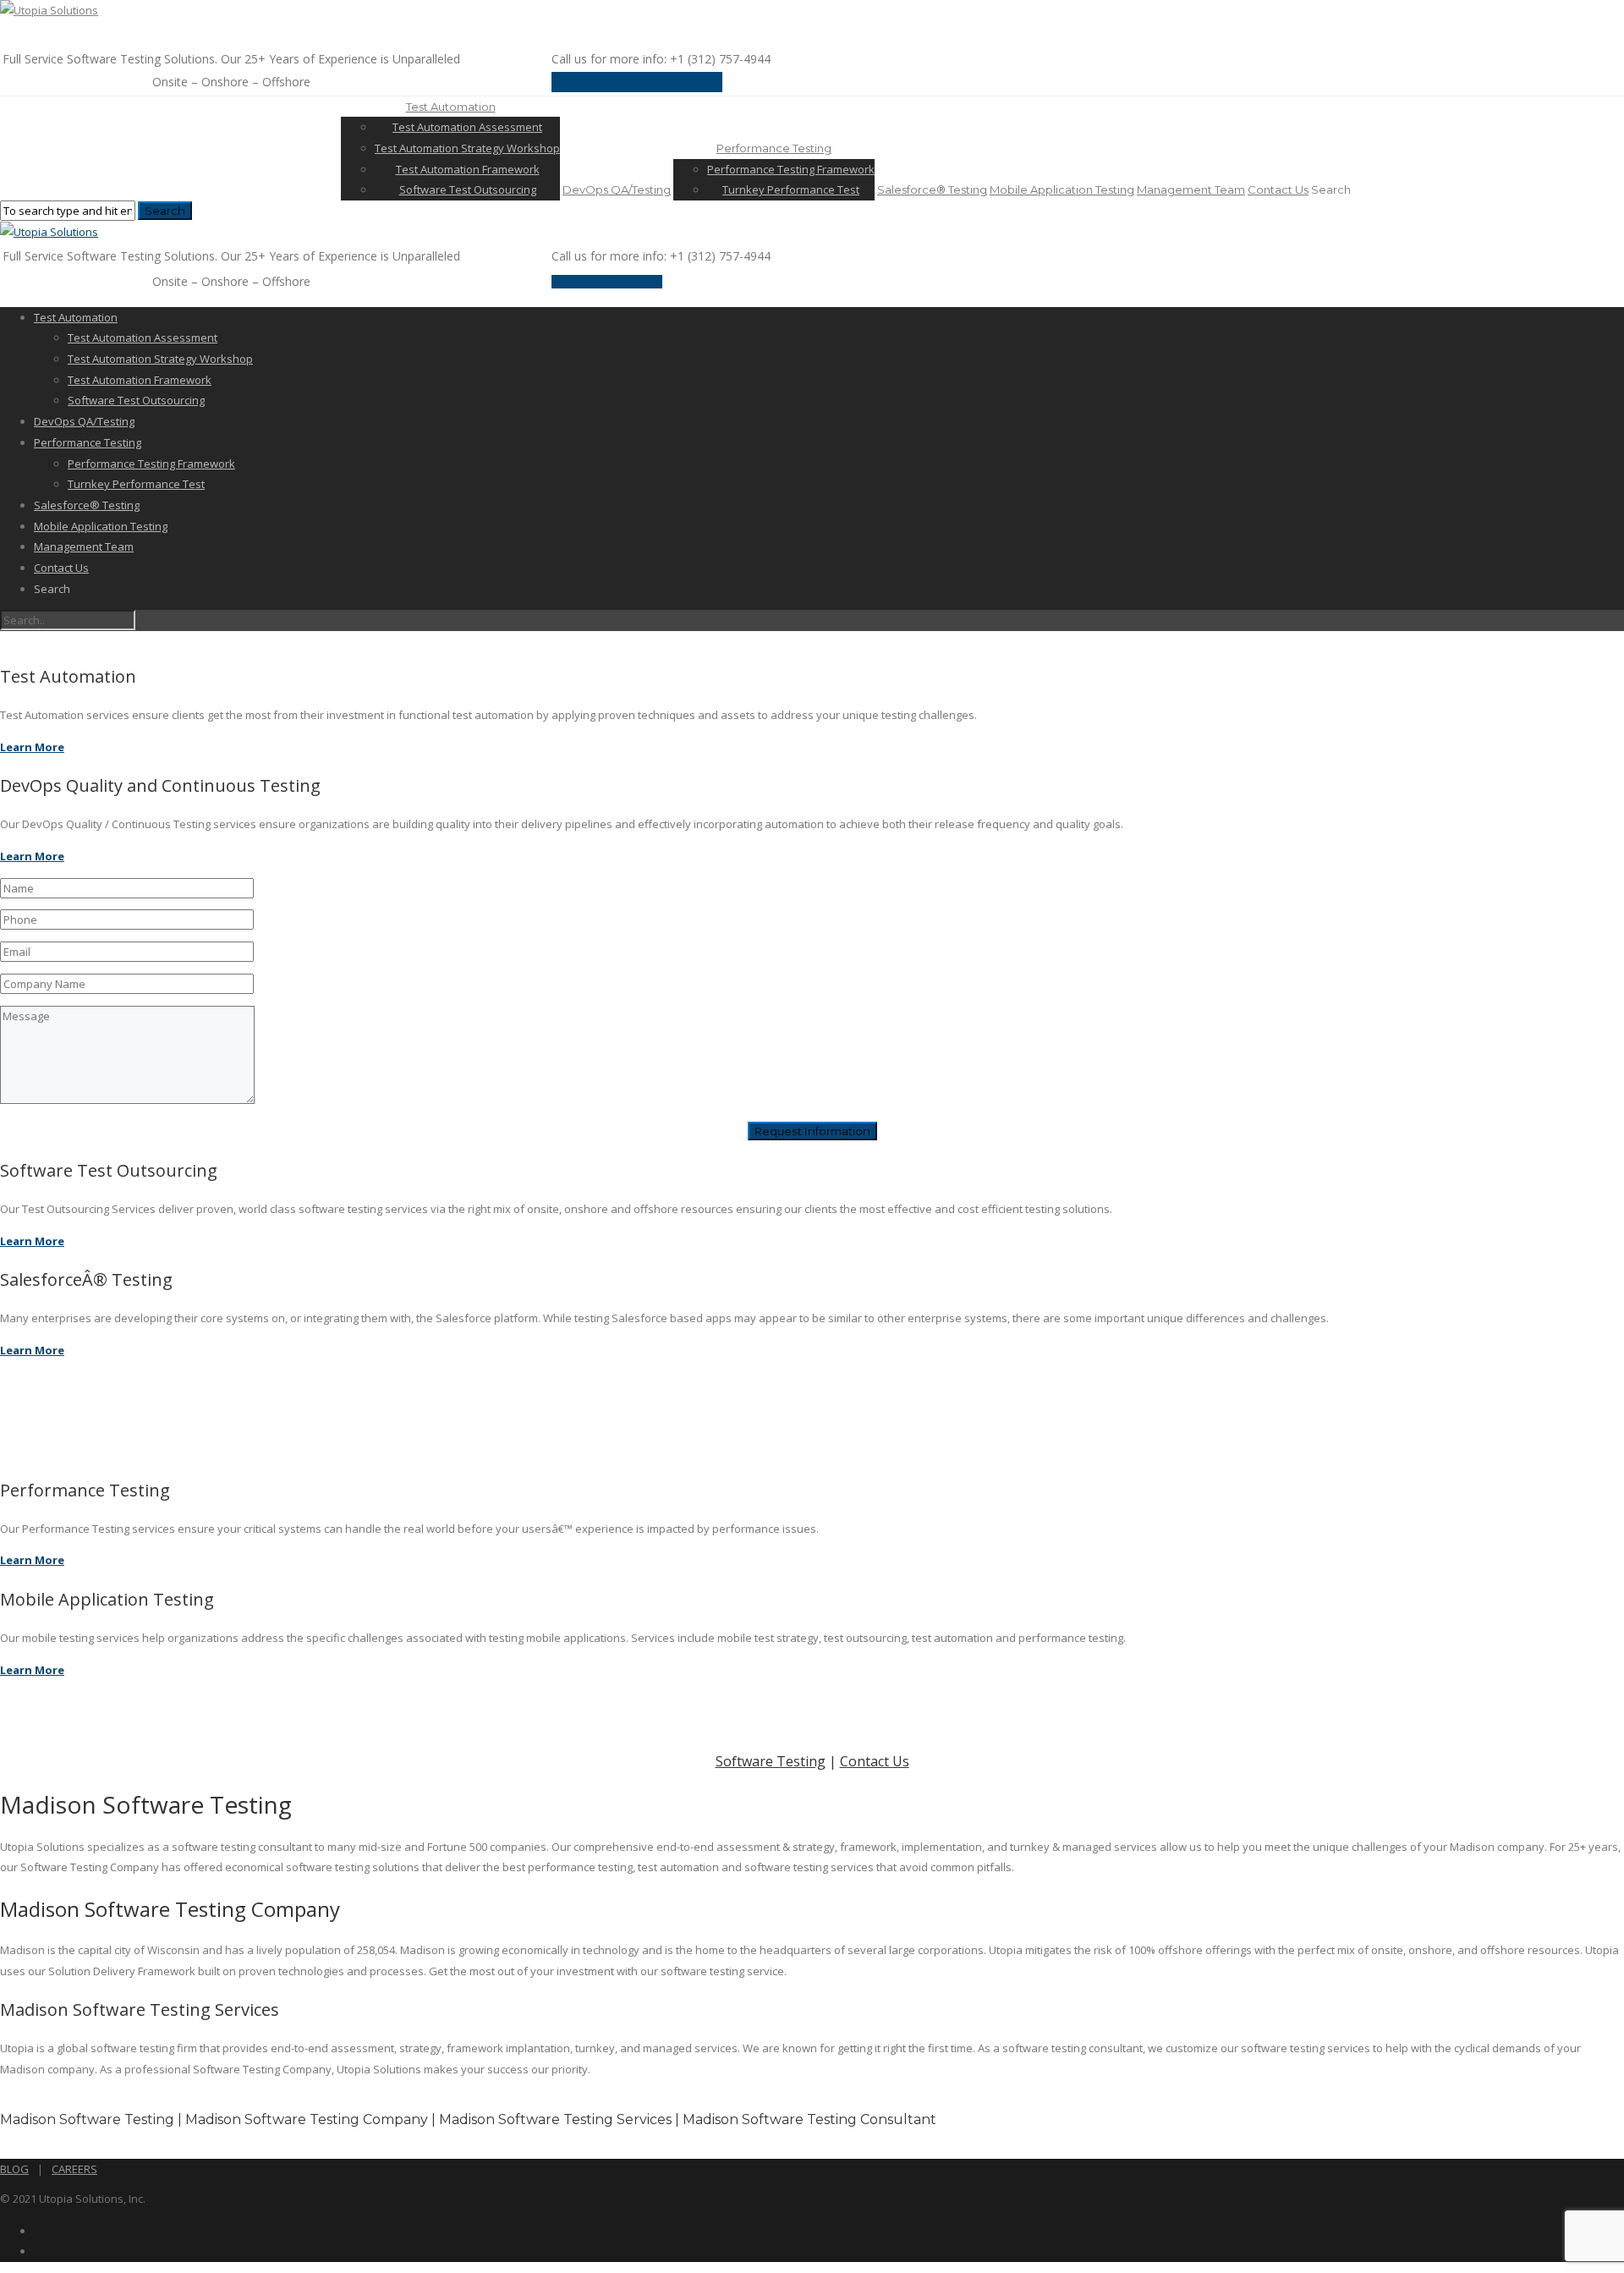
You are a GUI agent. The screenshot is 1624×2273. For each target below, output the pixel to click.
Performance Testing (774, 148)
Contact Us (1278, 189)
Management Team (1191, 189)
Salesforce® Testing (932, 189)
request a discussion (637, 82)
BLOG (14, 2169)
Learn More (32, 747)
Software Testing (771, 1761)
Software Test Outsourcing (468, 189)
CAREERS (74, 2169)
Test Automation (451, 107)
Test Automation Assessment (467, 127)
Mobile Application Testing (1062, 189)
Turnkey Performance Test (791, 189)
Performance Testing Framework (791, 169)
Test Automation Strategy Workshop (467, 148)
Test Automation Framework (468, 169)
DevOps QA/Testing (617, 189)
